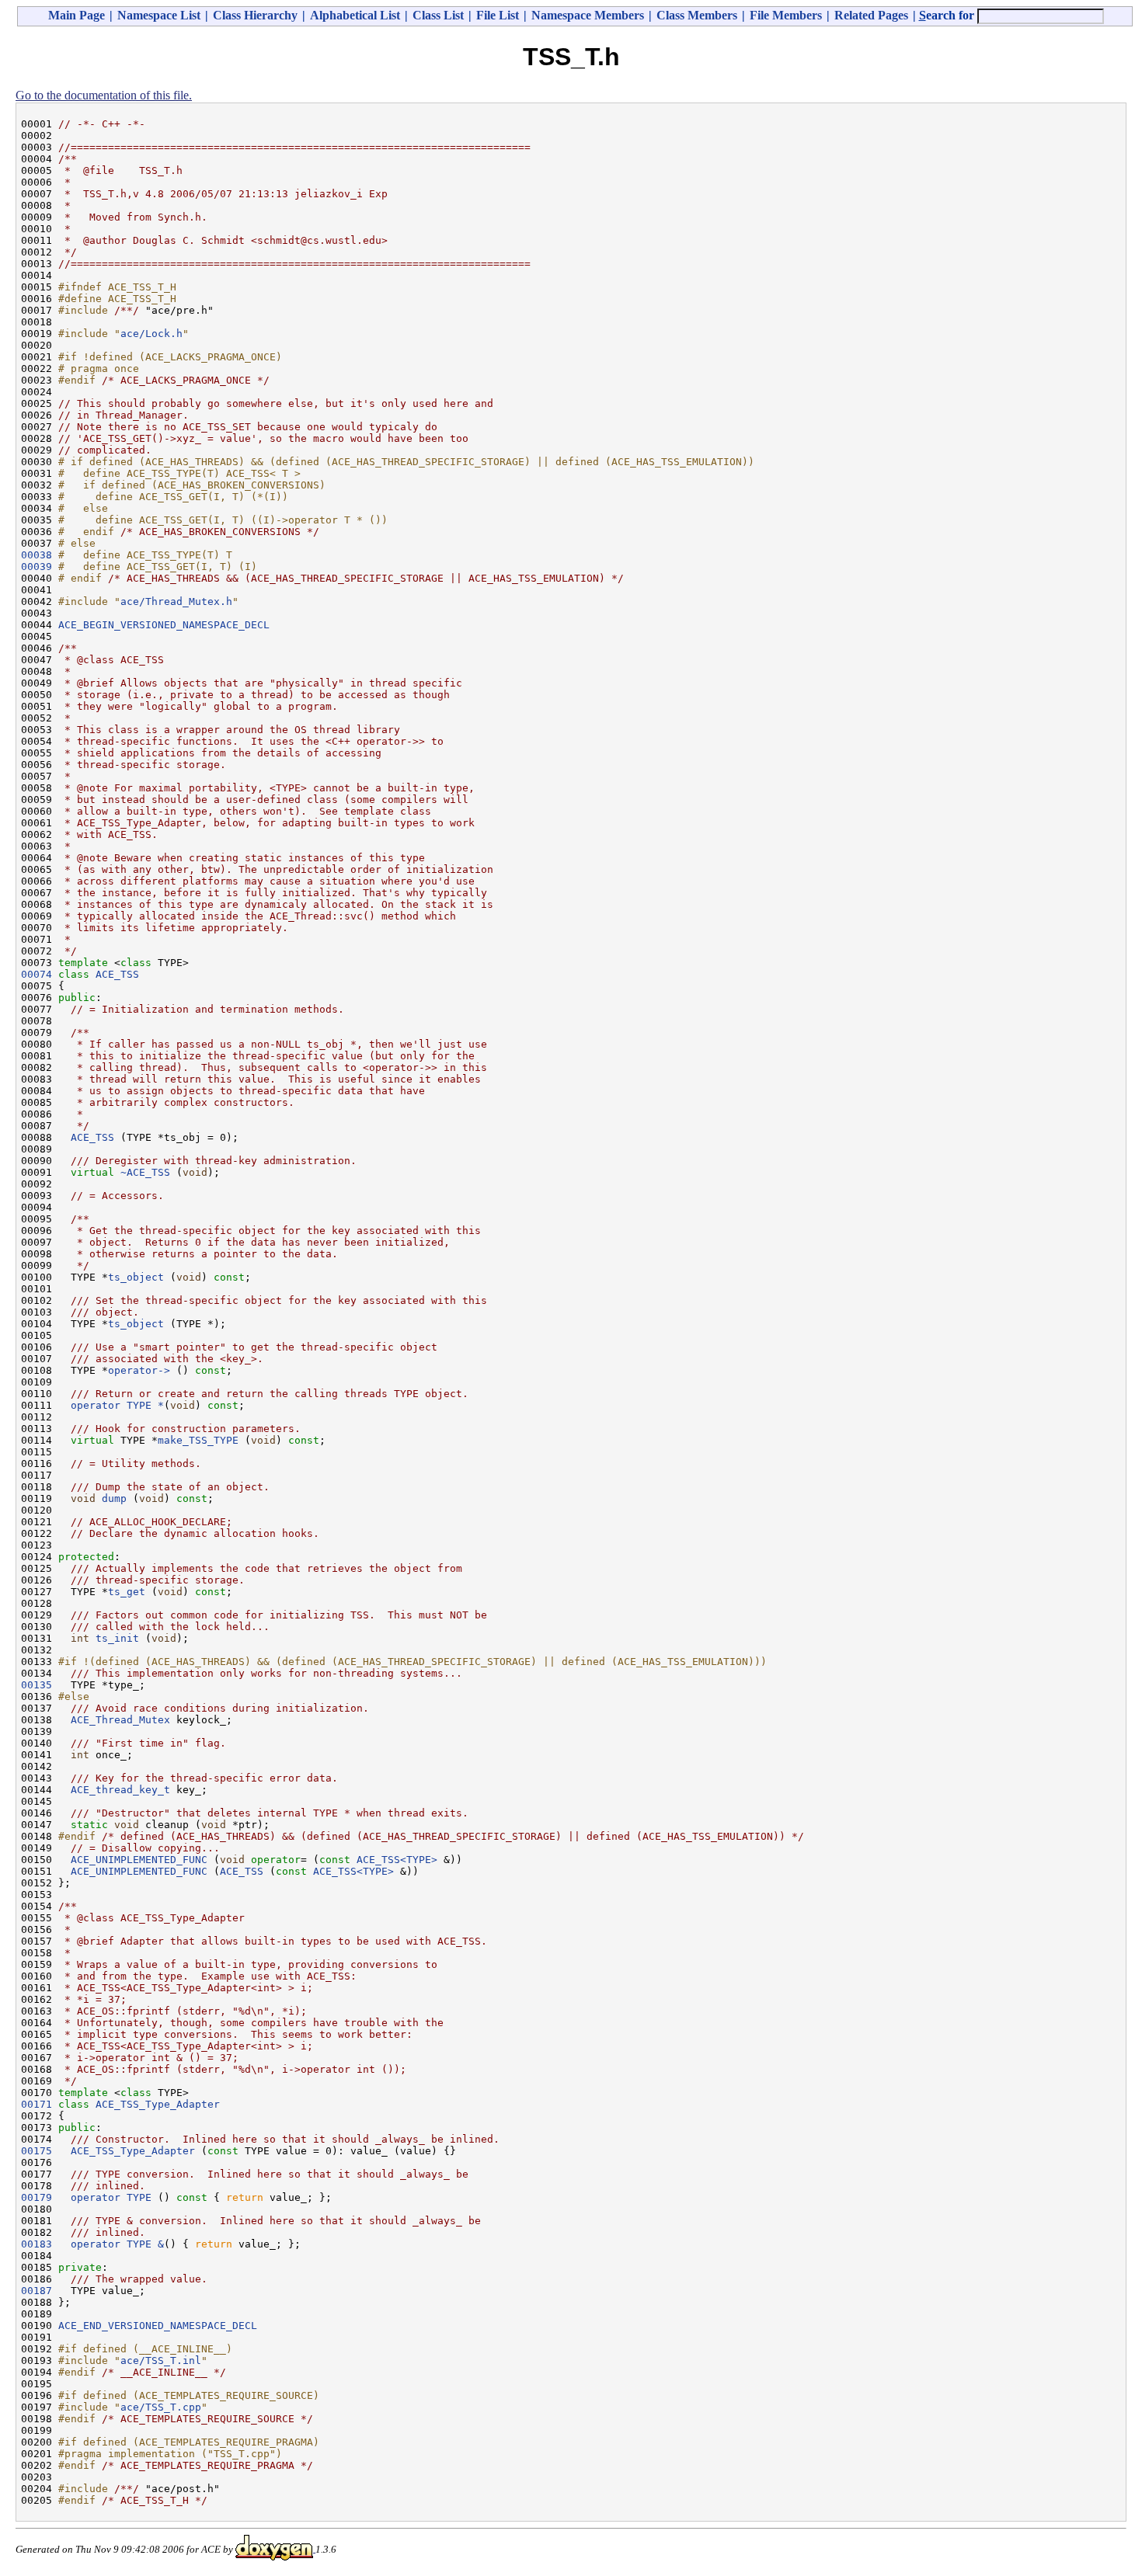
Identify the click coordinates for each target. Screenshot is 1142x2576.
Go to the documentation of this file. (104, 95)
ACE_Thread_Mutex (120, 1720)
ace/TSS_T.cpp (161, 2407)
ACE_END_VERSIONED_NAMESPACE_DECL (158, 2326)
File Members (786, 15)
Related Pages (871, 15)
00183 (37, 2244)
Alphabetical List (355, 15)
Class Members (697, 15)
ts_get (127, 1592)
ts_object (136, 1277)
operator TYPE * (117, 1405)
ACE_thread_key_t (120, 1790)
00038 (37, 555)
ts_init (117, 1638)
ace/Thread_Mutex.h (176, 601)
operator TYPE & (117, 2244)
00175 (37, 2151)
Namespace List (159, 15)
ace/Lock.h (151, 334)
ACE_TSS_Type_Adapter (158, 2104)
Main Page (77, 15)
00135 (37, 1685)
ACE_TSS (117, 974)
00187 (37, 2291)
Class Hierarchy (255, 15)
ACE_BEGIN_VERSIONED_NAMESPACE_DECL (164, 625)
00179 (37, 2197)
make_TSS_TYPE (198, 1440)
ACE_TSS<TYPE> (397, 1860)
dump (114, 1498)
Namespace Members (588, 15)
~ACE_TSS (145, 1172)
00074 (37, 974)
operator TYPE (114, 2197)
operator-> (142, 1370)
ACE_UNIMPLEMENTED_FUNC (139, 1860)
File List (498, 15)
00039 (37, 567)
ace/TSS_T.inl (161, 2360)
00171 (37, 2104)
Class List (438, 15)
